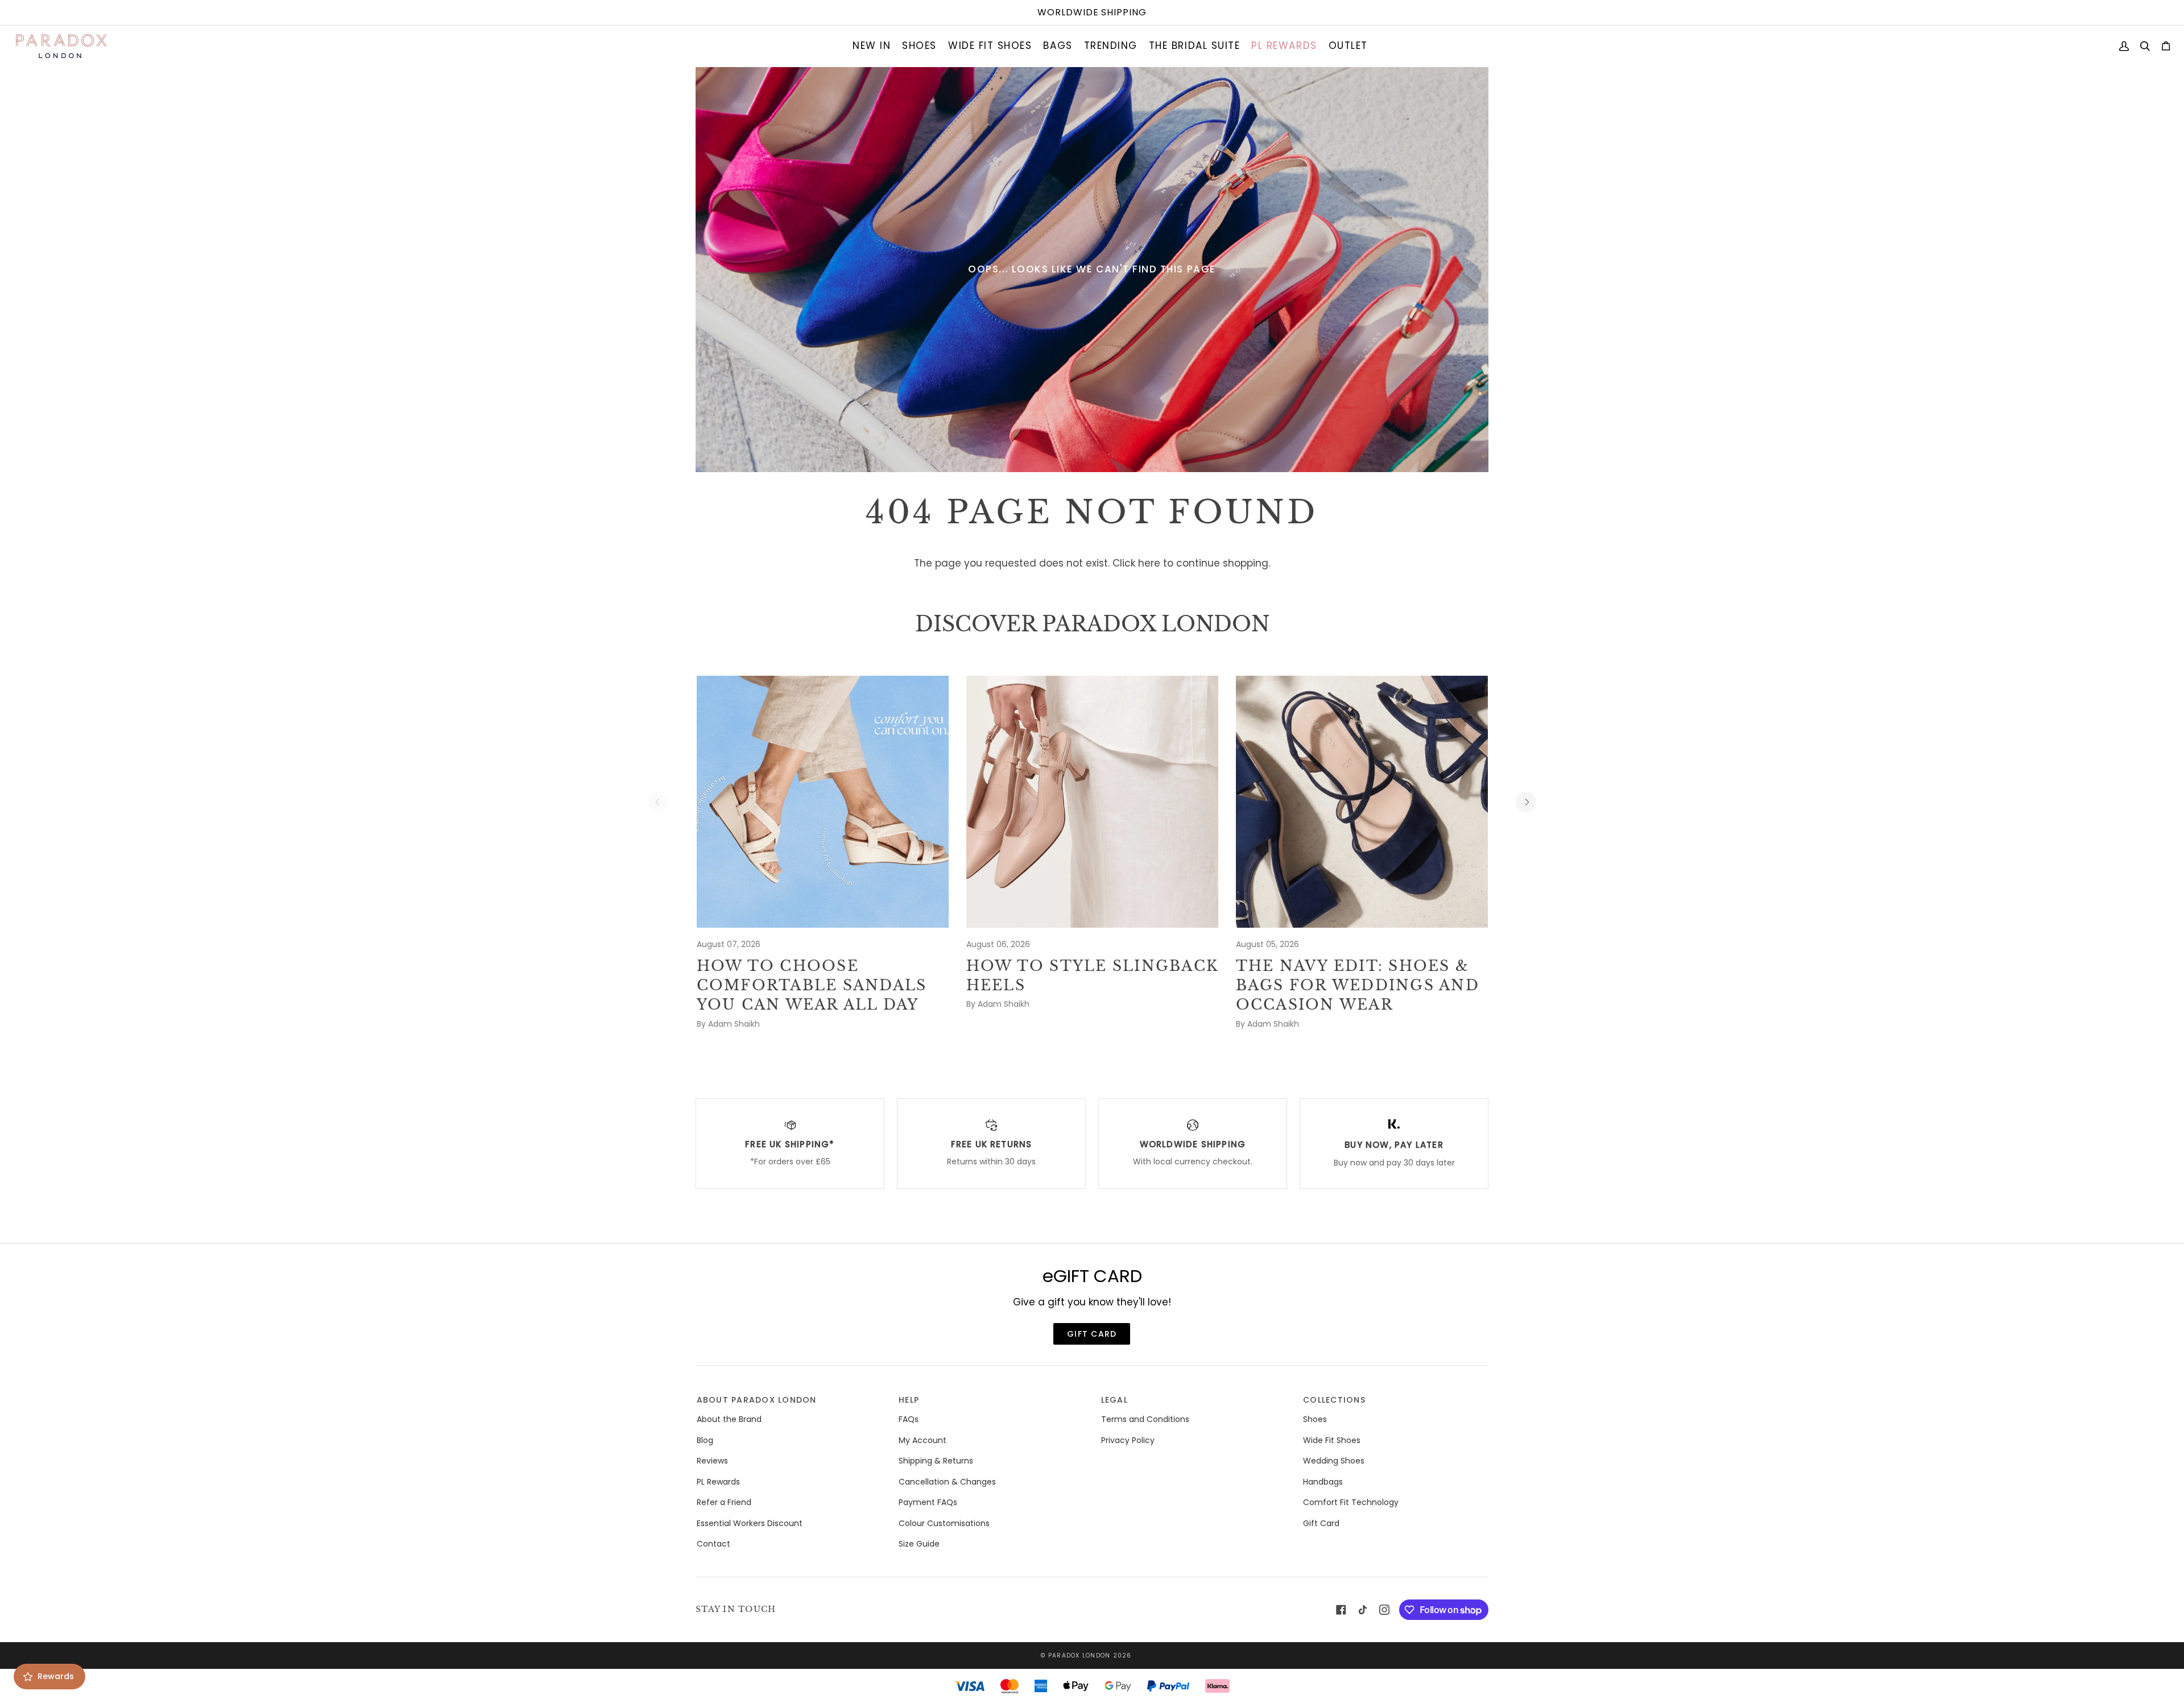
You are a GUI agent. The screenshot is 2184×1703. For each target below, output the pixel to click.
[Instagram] (1384, 1610)
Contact (713, 1544)
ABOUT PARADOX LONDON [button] (757, 1400)
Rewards (56, 1676)
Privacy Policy (1128, 1440)
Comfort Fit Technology (1351, 1502)
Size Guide (919, 1544)
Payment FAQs (928, 1502)
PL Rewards (718, 1482)
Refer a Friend (724, 1502)
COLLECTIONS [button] (1334, 1400)
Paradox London (1079, 1656)
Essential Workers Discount (750, 1523)
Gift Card (1321, 1523)
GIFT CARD (1092, 1334)
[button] (872, 46)
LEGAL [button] (1114, 1400)
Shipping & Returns (936, 1461)
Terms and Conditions (1145, 1419)
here (1149, 563)
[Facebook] (1341, 1610)
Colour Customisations (944, 1523)
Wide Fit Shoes (1332, 1440)
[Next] (1526, 802)
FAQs (909, 1419)
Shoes (1315, 1419)
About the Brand (729, 1419)
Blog (705, 1440)
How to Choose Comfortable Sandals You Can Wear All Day (812, 986)
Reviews (712, 1461)
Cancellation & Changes (947, 1482)
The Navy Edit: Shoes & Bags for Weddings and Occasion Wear (1358, 986)
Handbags (1323, 1482)
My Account (923, 1440)
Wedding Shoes (1334, 1461)
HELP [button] (909, 1400)
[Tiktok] (1363, 1610)
